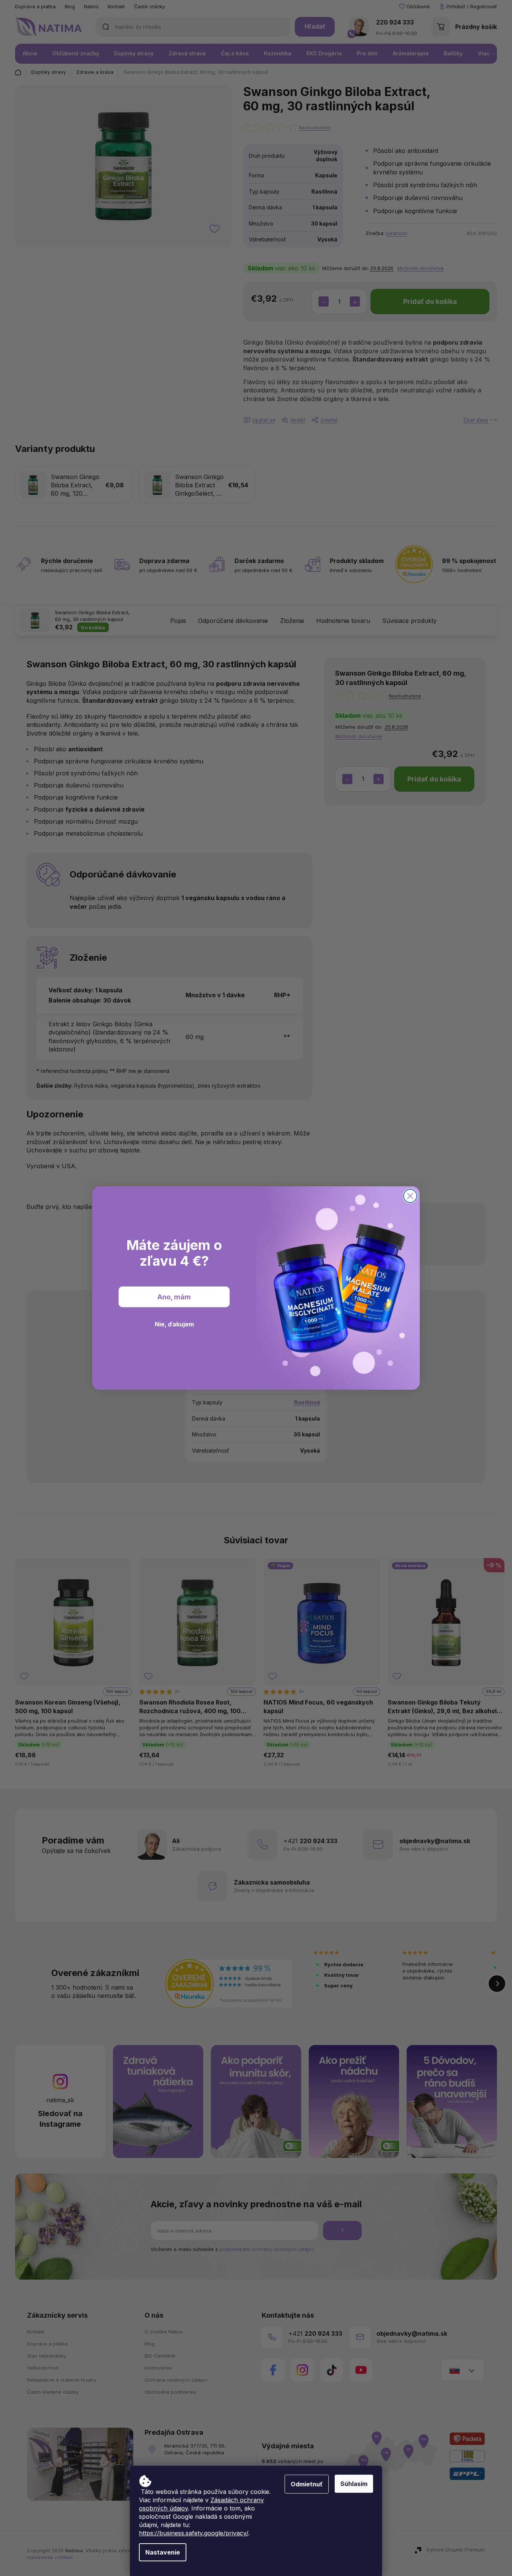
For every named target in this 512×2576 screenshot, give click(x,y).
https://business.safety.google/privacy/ (194, 2533)
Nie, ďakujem (174, 1324)
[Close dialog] (410, 1196)
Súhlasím (354, 2484)
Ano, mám (174, 1297)
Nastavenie (163, 2552)
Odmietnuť (307, 2484)
